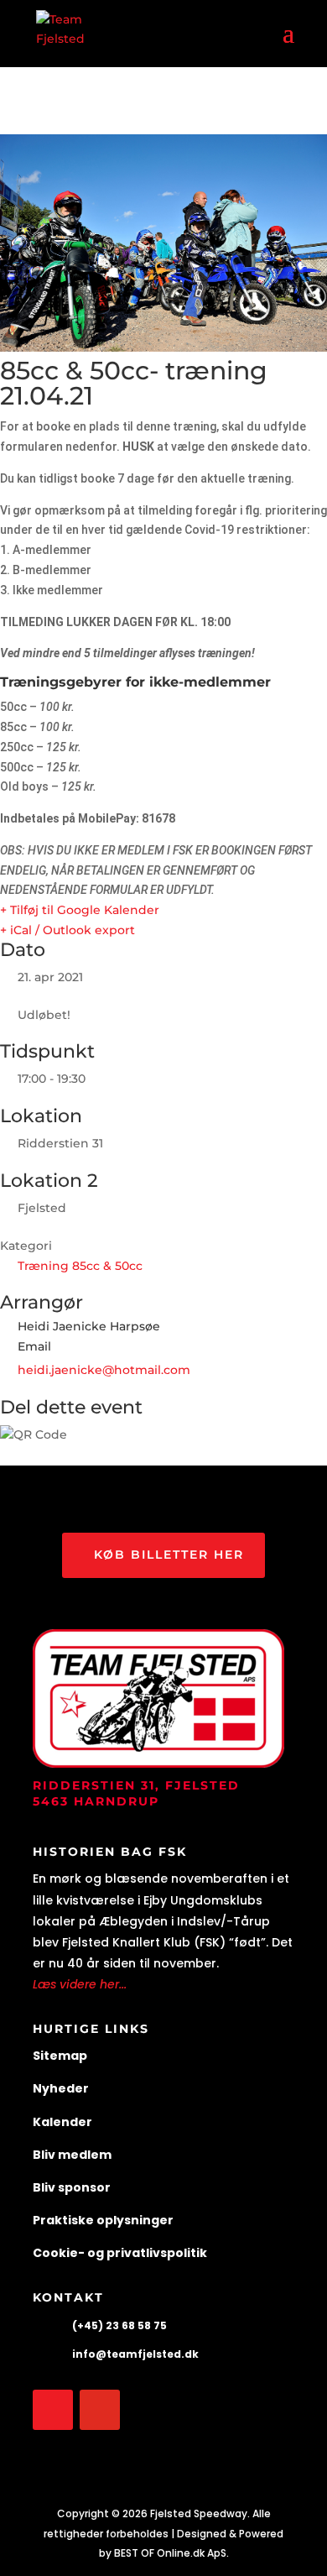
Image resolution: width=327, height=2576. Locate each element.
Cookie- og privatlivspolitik (120, 2253)
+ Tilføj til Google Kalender (80, 910)
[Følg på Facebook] (53, 2410)
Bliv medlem (72, 2155)
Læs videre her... (80, 1984)
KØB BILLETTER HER (169, 1554)
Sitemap (60, 2056)
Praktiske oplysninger (103, 2220)
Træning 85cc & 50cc (80, 1266)
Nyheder (61, 2088)
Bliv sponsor (72, 2187)
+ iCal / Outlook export (67, 930)
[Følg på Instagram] (100, 2410)
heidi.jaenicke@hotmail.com (104, 1370)
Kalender (62, 2122)
